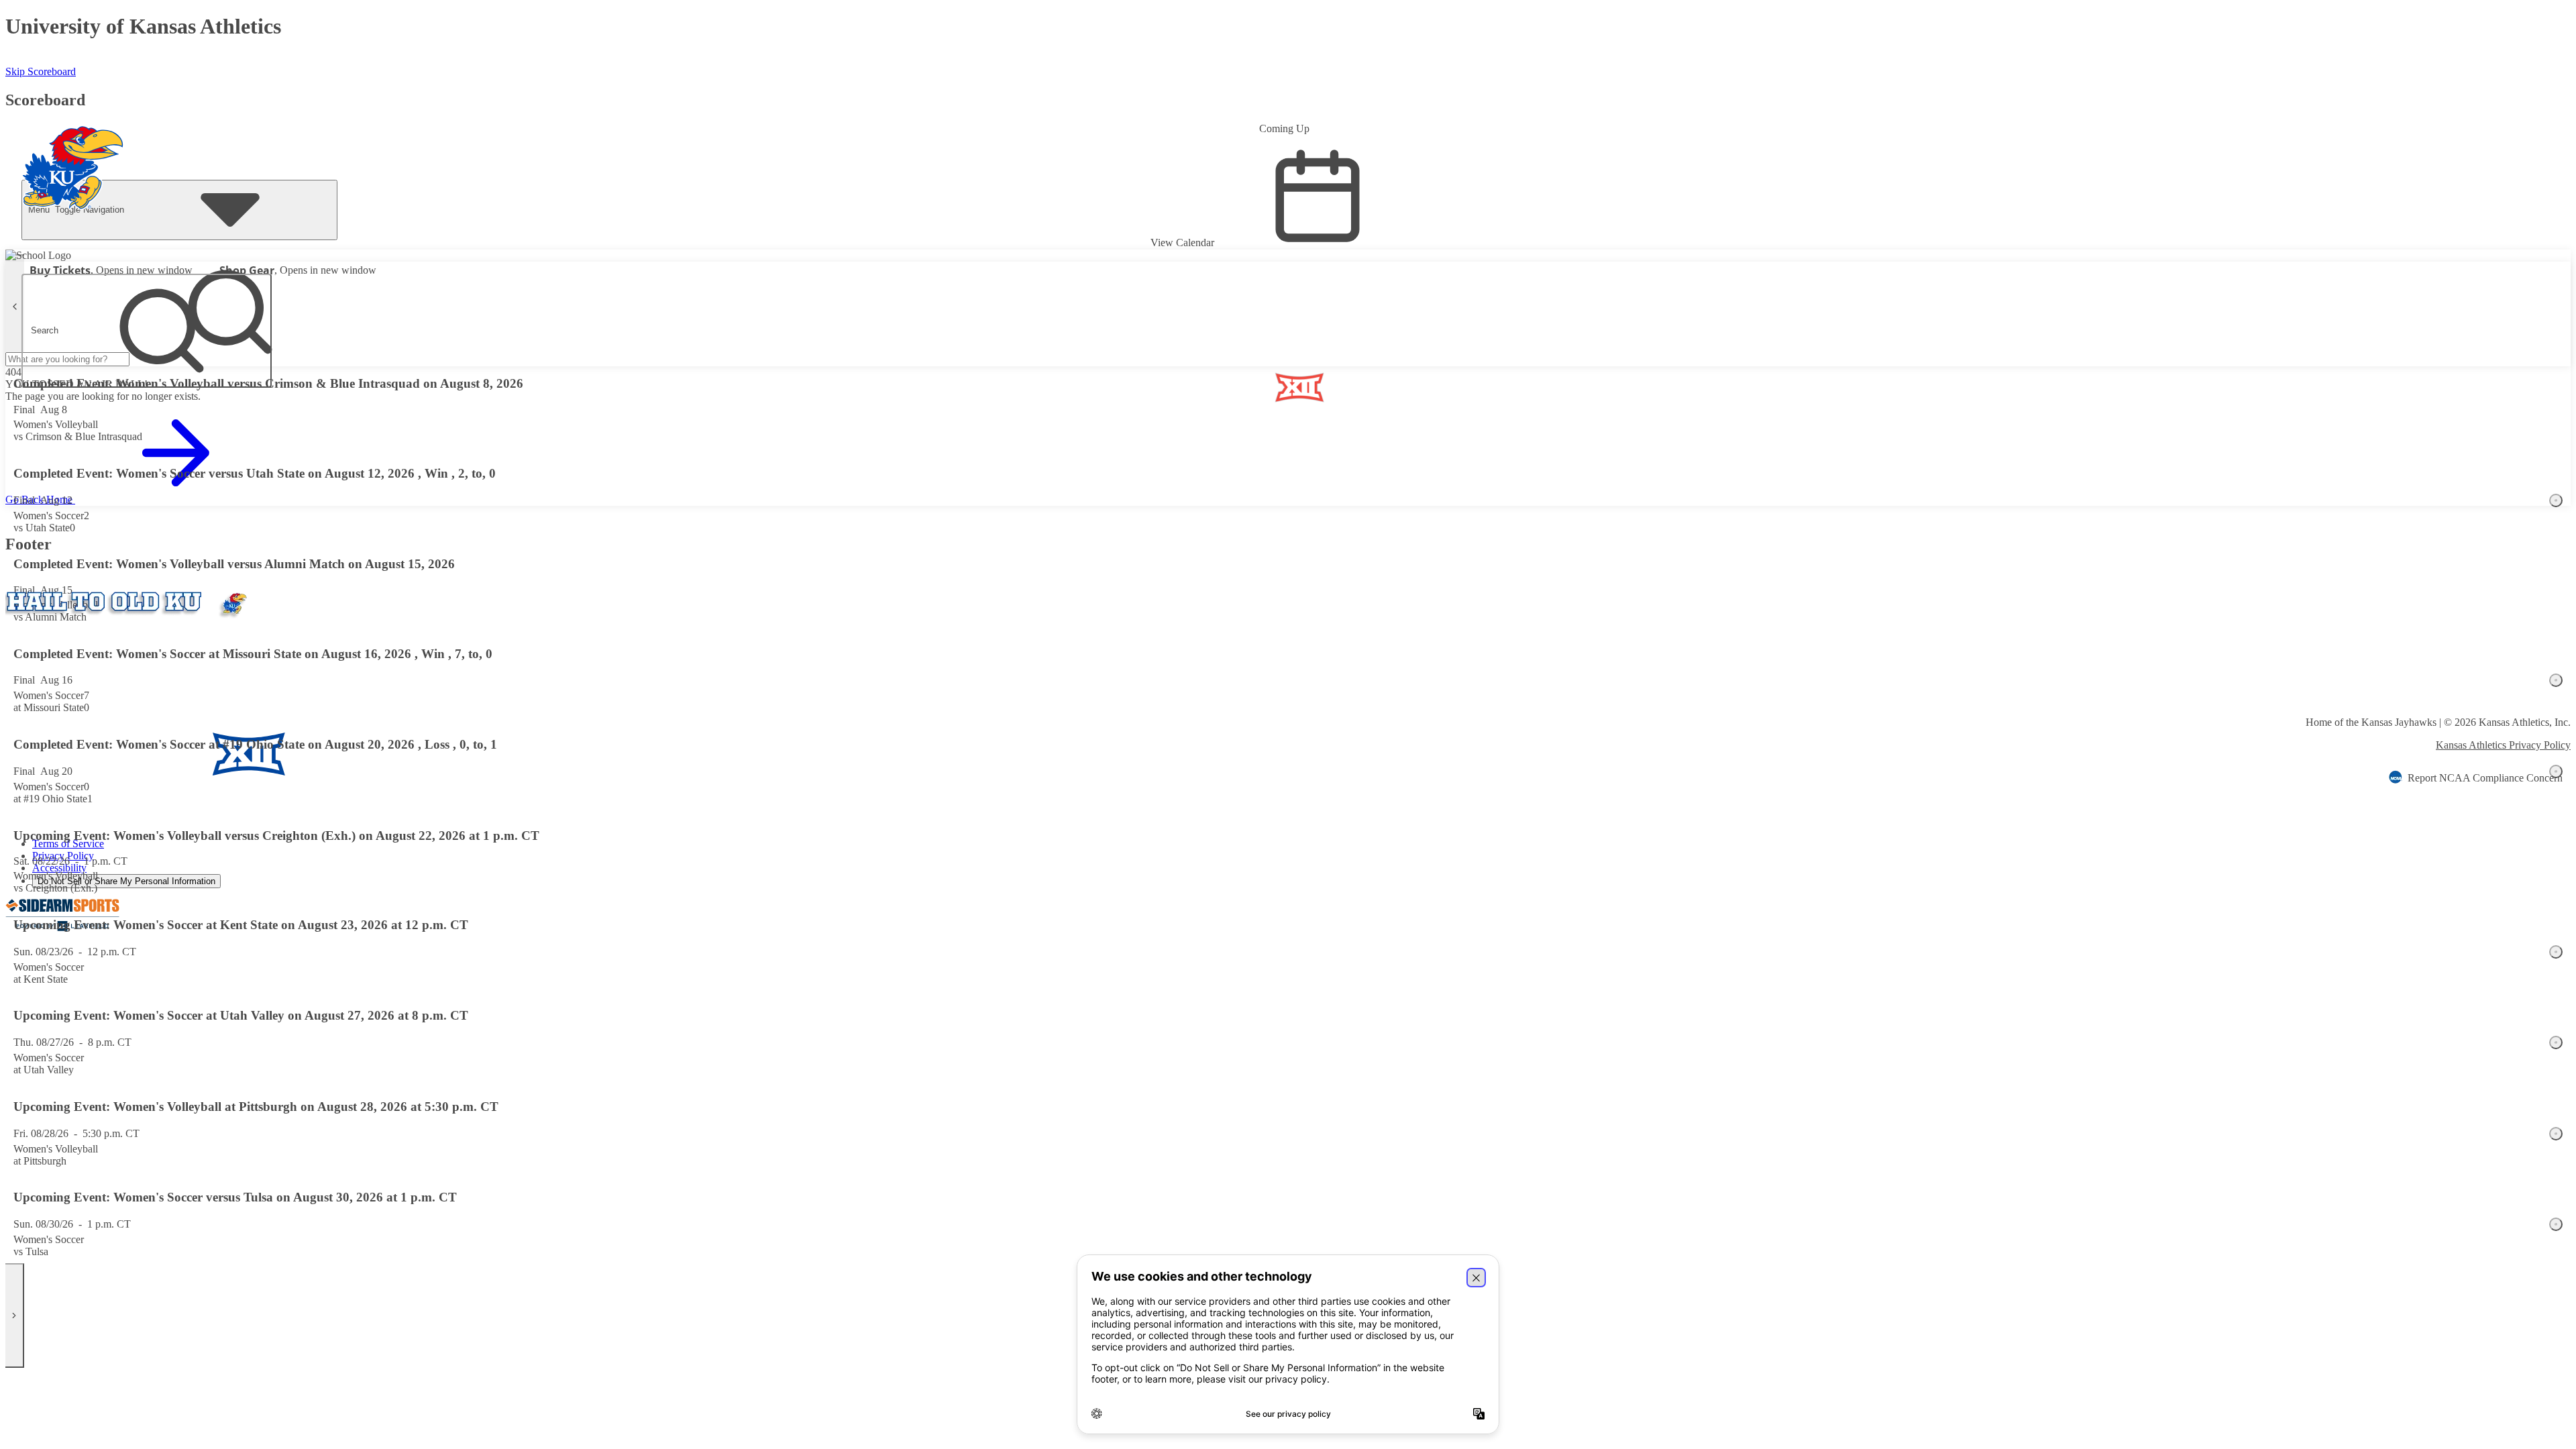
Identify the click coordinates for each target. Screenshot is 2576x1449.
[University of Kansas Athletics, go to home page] (73, 150)
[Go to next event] (15, 1316)
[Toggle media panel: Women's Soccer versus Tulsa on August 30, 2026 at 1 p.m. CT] (2556, 1224)
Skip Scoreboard (41, 71)
